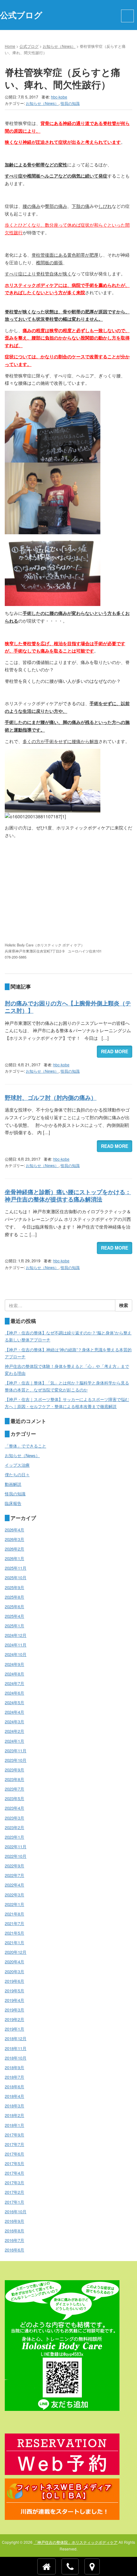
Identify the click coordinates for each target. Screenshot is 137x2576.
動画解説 (13, 1484)
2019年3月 (14, 2010)
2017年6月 (14, 2154)
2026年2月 (14, 1549)
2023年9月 (14, 1770)
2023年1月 (14, 1837)
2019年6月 (14, 1981)
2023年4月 (14, 1808)
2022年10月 (16, 1856)
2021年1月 (14, 1942)
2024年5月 (14, 1702)
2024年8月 (14, 1674)
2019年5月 (14, 1991)
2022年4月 (14, 1885)
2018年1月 (14, 2125)
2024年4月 (14, 1712)
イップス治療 (17, 1465)
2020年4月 (14, 1962)
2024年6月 (14, 1693)
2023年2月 (14, 1827)
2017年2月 (14, 2192)
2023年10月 (16, 1760)
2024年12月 (16, 1635)
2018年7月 (14, 2077)
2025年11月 (16, 1568)
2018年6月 (14, 2087)
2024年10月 (16, 1654)
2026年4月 (14, 1530)
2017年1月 (14, 2202)
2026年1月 (14, 1558)
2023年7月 (14, 1789)
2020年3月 (14, 1971)
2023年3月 (14, 1818)
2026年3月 (14, 1539)
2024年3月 (14, 1722)
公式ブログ (29, 46)
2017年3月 (14, 2182)
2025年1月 (14, 1626)
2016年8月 (14, 2231)
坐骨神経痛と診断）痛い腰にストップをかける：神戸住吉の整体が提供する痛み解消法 (68, 1196)
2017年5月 (14, 2163)
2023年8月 (14, 1779)
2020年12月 (16, 1952)
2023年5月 (14, 1798)
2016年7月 (14, 2240)
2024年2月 (14, 1731)
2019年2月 (14, 2019)
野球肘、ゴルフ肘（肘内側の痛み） (51, 1098)
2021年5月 (14, 1933)
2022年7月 (14, 1875)
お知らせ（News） (59, 46)
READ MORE (115, 1051)
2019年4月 (14, 2000)
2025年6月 (14, 1606)
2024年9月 (14, 1664)
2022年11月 (16, 1846)
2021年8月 (14, 1914)
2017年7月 (14, 2144)
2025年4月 (14, 1616)
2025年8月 (14, 1597)
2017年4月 (14, 2173)
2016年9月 (14, 2221)
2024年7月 (14, 1683)
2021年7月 (14, 1923)
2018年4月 (14, 2096)
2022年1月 (14, 1904)
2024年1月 (14, 1741)
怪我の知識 (70, 103)
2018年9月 (14, 2067)
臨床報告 (13, 1503)
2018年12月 (16, 2038)
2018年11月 (16, 2048)
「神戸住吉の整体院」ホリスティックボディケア (76, 2542)
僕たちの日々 (17, 1474)
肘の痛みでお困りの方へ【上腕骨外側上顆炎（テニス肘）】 (68, 1007)
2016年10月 (16, 2211)
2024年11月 (16, 1645)
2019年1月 (14, 2029)
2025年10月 (16, 1577)
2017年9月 (14, 2135)
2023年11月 (16, 1751)
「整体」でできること (25, 1446)
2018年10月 (16, 2058)
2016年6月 (14, 2250)
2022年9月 (14, 1866)
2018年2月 (14, 2115)
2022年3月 (14, 1895)
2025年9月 (14, 1587)
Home (10, 46)
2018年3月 (14, 2106)
